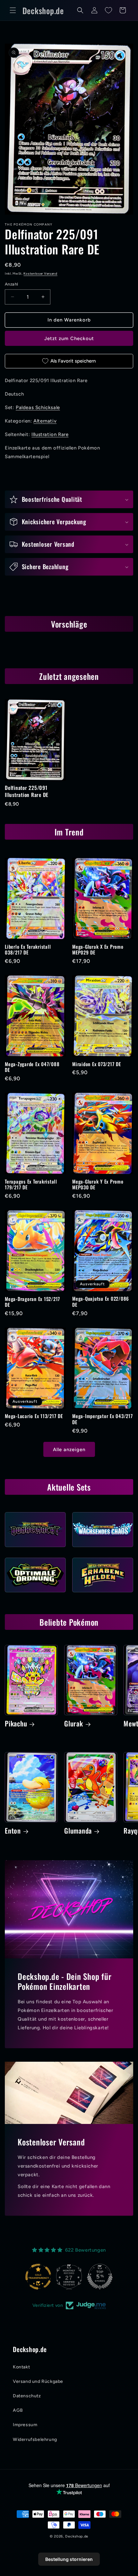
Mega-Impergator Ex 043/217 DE (103, 1419)
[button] (13, 10)
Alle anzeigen (69, 1450)
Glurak (74, 1724)
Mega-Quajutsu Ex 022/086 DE (101, 1301)
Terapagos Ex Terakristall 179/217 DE (31, 1184)
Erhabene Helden (103, 1594)
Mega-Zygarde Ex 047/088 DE (32, 1067)
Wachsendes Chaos (103, 1549)
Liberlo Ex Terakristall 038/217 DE (28, 950)
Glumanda (78, 1831)
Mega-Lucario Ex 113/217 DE (34, 1416)
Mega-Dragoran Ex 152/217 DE (32, 1302)
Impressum (25, 2425)
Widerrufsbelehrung (35, 2439)
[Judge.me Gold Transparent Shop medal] (38, 2277)
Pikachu (16, 1724)
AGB (18, 2410)
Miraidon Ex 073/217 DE (97, 1064)
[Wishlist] (108, 10)
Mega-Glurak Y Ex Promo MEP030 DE (98, 1184)
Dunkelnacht (35, 1549)
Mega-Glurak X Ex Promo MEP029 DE (98, 950)
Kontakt (21, 2367)
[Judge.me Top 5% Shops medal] (100, 2277)
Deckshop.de (77, 2536)
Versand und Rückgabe (38, 2381)
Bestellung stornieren (69, 2559)
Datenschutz (27, 2396)
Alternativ (45, 421)
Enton (13, 1831)
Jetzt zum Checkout (69, 338)
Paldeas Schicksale (38, 407)
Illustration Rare (50, 434)
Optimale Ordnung (35, 1594)
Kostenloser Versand (40, 274)
